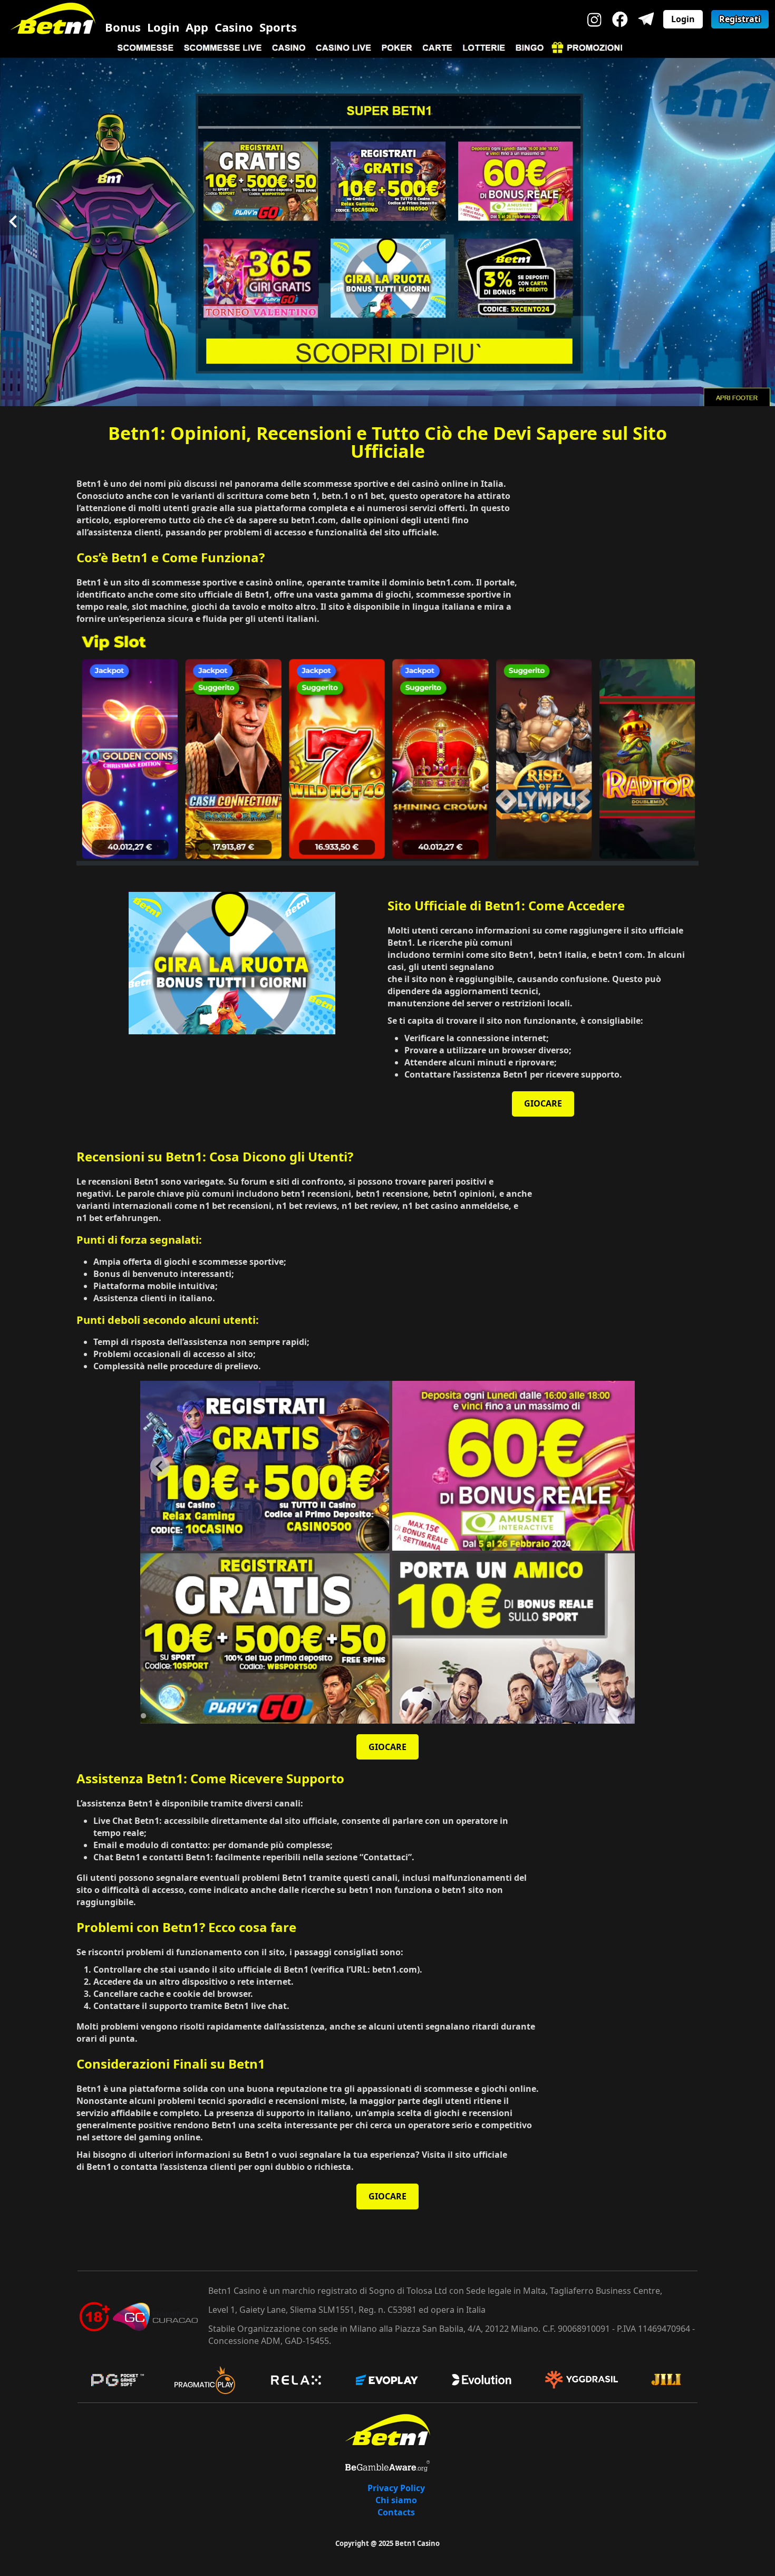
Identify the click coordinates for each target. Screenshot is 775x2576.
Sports (278, 27)
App (197, 27)
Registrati (740, 19)
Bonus (123, 27)
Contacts (396, 2512)
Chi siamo (396, 2500)
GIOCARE (543, 1103)
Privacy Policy (396, 2488)
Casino (234, 27)
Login (163, 27)
